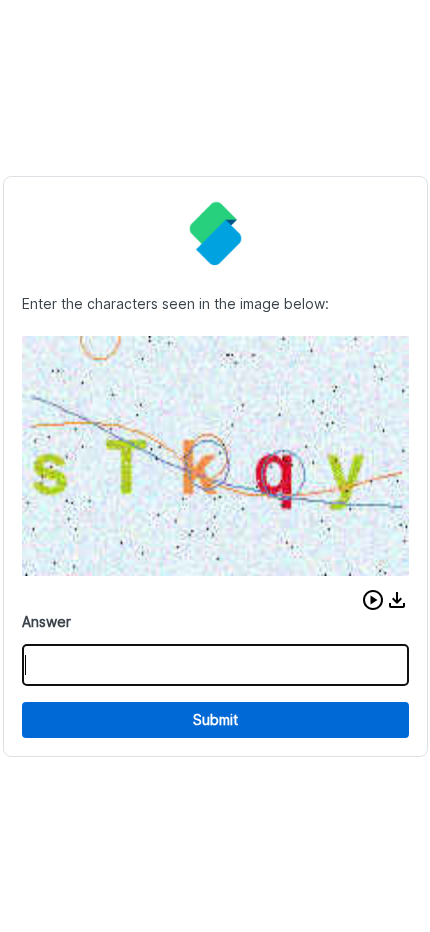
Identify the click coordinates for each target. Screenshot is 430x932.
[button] (373, 600)
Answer (46, 621)
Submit (215, 719)
